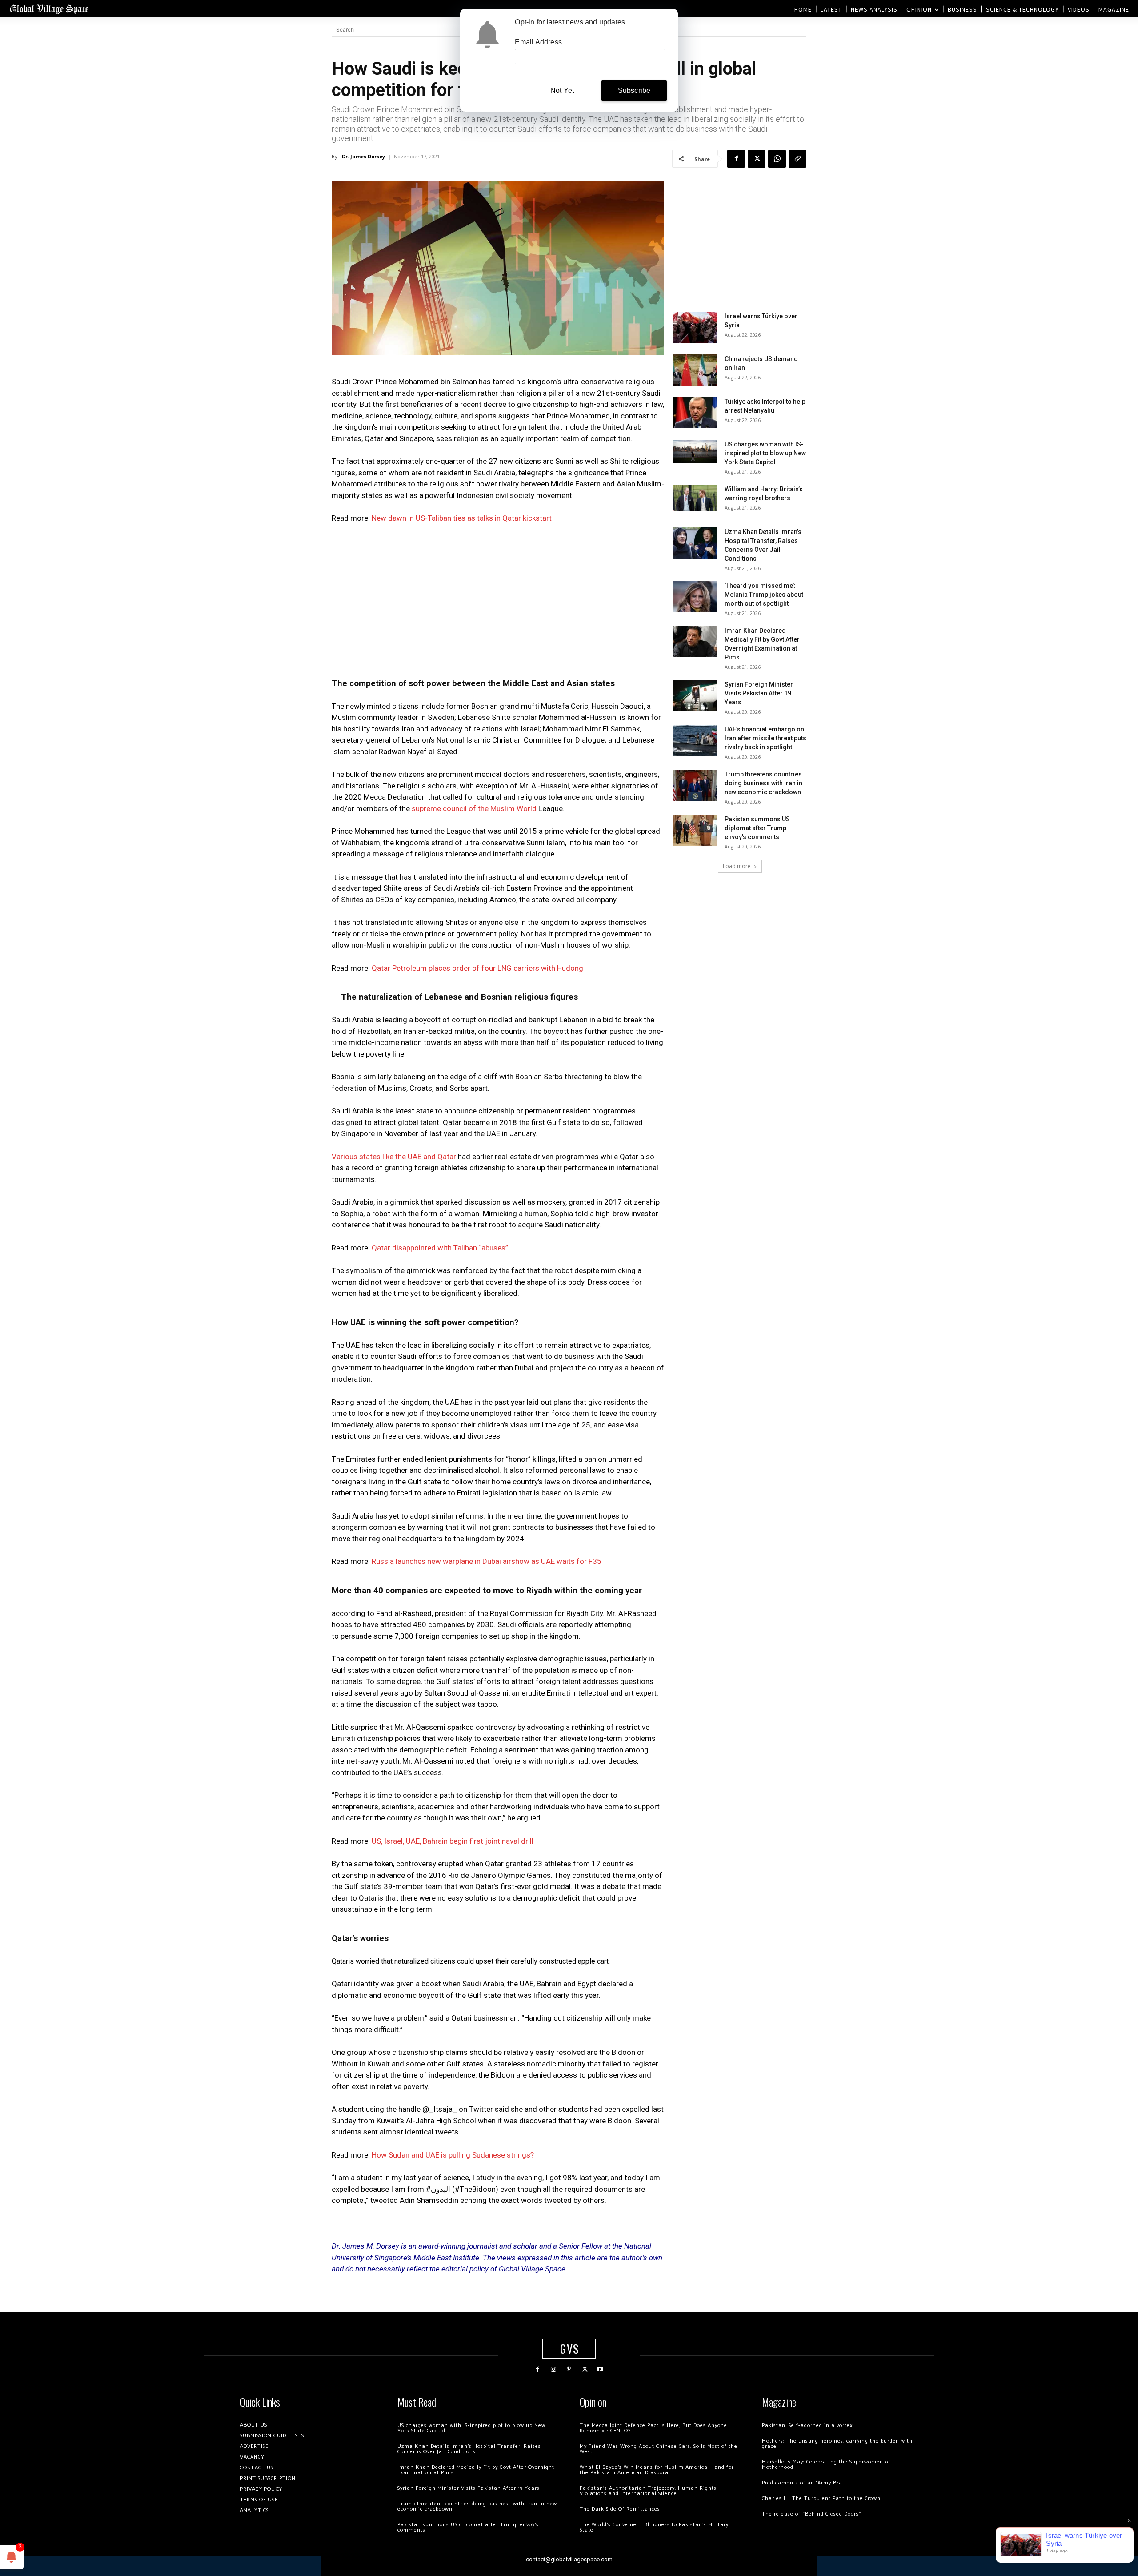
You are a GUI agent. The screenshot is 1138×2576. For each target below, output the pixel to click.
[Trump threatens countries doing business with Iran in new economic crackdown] (695, 785)
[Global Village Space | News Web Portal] (49, 9)
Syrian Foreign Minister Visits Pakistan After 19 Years (759, 693)
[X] (757, 159)
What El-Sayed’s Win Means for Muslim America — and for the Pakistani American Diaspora (657, 2470)
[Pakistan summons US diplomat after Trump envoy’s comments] (695, 830)
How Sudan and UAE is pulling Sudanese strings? (453, 2155)
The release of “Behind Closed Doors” (812, 2514)
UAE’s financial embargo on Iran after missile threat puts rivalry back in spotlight (765, 738)
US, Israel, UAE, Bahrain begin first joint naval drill (453, 1841)
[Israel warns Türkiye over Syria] (695, 327)
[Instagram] (553, 2369)
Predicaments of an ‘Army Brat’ (804, 2483)
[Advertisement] (498, 598)
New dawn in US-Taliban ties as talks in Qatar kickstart (462, 518)
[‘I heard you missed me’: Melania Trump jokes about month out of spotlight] (695, 597)
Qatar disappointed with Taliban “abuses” (440, 1248)
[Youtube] (600, 2369)
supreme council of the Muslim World (474, 808)
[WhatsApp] (777, 159)
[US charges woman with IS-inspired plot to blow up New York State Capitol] (695, 452)
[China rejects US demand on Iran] (695, 370)
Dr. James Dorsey (363, 156)
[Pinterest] (569, 2369)
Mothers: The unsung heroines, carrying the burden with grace (837, 2444)
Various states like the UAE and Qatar (394, 1157)
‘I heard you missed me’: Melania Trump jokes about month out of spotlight (764, 595)
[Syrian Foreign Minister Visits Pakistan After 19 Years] (695, 695)
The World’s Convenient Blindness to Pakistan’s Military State (654, 2527)
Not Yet (562, 90)
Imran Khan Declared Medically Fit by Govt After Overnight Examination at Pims (476, 2470)
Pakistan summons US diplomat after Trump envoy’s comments (757, 828)
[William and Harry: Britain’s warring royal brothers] (695, 498)
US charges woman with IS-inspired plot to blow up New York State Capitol (765, 453)
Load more (737, 866)
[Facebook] (736, 159)
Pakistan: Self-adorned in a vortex (807, 2425)
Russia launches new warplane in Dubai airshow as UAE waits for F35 (487, 1561)
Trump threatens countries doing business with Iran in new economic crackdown (763, 783)
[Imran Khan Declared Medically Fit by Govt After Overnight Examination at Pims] (695, 642)
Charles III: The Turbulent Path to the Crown (821, 2498)
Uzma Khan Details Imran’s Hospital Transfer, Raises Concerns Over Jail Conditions (469, 2449)
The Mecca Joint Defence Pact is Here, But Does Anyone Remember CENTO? (653, 2428)
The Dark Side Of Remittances (620, 2509)
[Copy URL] (797, 159)
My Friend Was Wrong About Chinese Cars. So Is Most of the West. (659, 2449)
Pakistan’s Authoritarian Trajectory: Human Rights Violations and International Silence (648, 2491)
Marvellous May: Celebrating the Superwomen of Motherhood (826, 2465)
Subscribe (634, 90)
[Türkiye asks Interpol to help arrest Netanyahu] (695, 413)
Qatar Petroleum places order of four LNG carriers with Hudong (477, 968)
